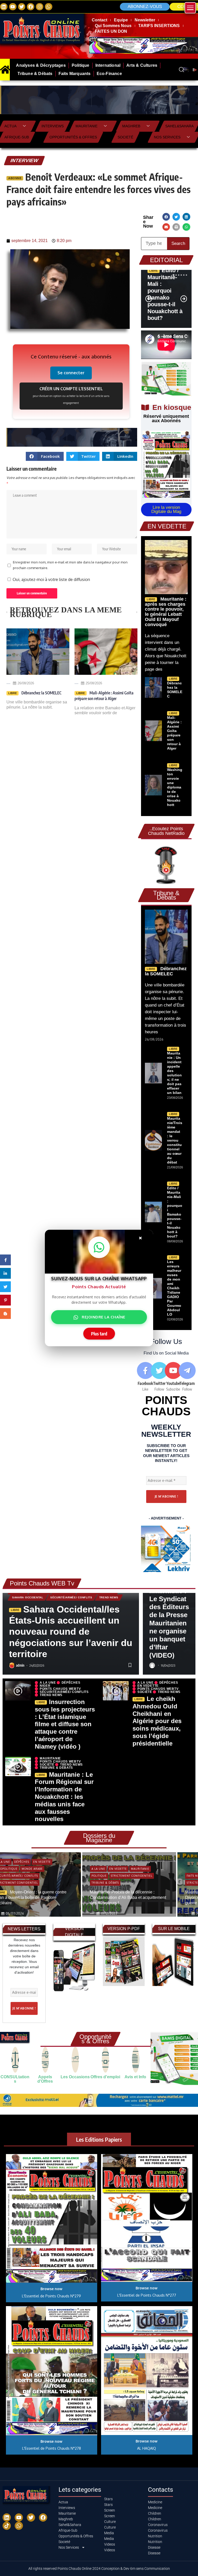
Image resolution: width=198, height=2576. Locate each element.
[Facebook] (31, 7)
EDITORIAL (166, 260)
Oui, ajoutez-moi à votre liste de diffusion (51, 579)
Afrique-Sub (17, 137)
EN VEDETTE (148, 1686)
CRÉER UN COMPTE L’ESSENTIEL (71, 395)
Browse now (51, 2289)
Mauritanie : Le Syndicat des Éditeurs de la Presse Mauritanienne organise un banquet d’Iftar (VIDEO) (169, 1623)
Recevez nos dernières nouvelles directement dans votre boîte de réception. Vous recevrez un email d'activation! (24, 1956)
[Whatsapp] (49, 7)
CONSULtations (15, 2079)
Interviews (53, 126)
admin (20, 1665)
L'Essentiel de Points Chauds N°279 (51, 2296)
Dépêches (71, 1683)
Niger (45, 1686)
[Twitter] (22, 7)
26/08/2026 (26, 683)
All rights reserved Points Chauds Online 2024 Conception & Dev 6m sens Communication (99, 2569)
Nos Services (167, 137)
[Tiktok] (7, 2526)
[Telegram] (187, 1377)
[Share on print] (176, 227)
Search (178, 243)
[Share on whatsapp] (186, 227)
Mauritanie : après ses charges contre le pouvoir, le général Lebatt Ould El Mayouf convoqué (166, 612)
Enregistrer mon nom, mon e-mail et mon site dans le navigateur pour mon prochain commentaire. (70, 565)
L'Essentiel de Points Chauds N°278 (52, 2448)
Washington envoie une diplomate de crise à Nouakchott (175, 787)
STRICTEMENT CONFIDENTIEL (132, 1876)
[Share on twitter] (176, 217)
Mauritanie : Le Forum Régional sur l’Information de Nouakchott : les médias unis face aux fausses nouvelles (64, 1797)
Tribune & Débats (56, 1768)
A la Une (48, 1683)
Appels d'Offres (45, 2079)
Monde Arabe (32, 1869)
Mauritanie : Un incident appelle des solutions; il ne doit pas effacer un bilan (174, 1073)
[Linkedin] (4, 7)
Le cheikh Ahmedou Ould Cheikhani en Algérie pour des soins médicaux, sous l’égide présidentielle (157, 1721)
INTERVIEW (24, 160)
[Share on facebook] (166, 217)
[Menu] (190, 8)
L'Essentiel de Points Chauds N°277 (147, 2295)
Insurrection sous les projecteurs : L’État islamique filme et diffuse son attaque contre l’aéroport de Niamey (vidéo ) (65, 1724)
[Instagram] (40, 7)
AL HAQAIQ (147, 2448)
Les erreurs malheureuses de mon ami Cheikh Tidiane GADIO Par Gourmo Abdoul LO (174, 1288)
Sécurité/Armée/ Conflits (71, 1597)
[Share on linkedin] (186, 217)
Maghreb (131, 126)
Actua (10, 126)
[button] (150, 675)
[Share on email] (166, 227)
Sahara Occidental (28, 1597)
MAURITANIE (50, 1758)
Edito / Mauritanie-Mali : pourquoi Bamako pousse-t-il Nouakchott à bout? (165, 294)
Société (145, 1692)
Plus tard (99, 1334)
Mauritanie (86, 126)
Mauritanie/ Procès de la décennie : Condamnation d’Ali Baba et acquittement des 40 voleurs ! (128, 1898)
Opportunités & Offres (73, 137)
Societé (125, 137)
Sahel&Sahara (179, 126)
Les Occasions (75, 2077)
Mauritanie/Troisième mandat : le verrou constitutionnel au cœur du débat (175, 1140)
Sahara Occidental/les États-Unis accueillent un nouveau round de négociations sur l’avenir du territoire (71, 1632)
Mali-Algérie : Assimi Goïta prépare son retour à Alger (104, 696)
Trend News (109, 1597)
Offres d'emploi (105, 2077)
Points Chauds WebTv (60, 1689)
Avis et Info (135, 2077)
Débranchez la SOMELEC (41, 693)
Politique (99, 1876)
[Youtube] (173, 1377)
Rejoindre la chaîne (104, 1317)
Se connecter (71, 373)
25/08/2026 (94, 683)
